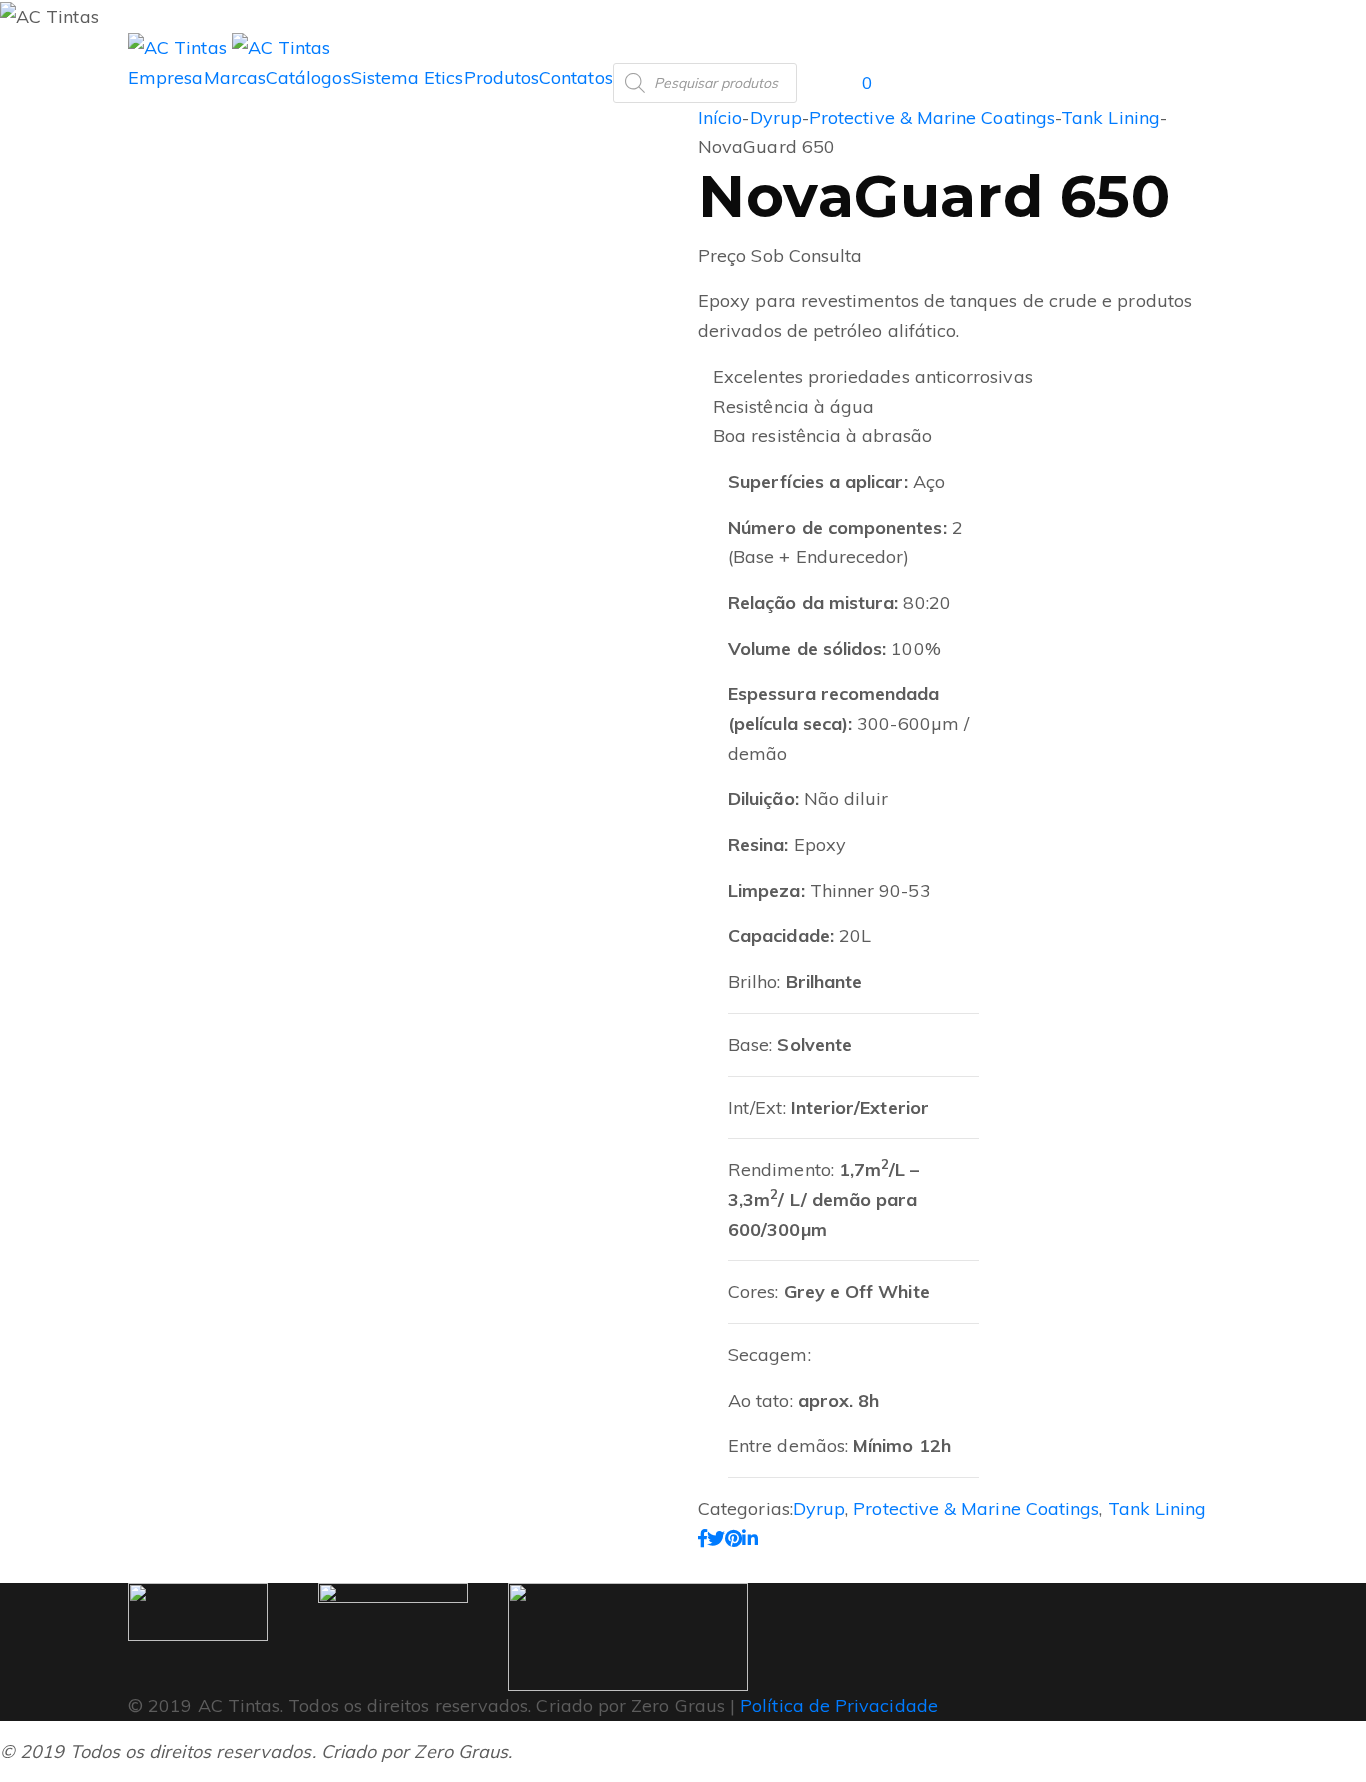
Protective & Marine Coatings (932, 117)
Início (720, 117)
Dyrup (776, 117)
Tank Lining (1110, 117)
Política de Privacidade (839, 1705)
